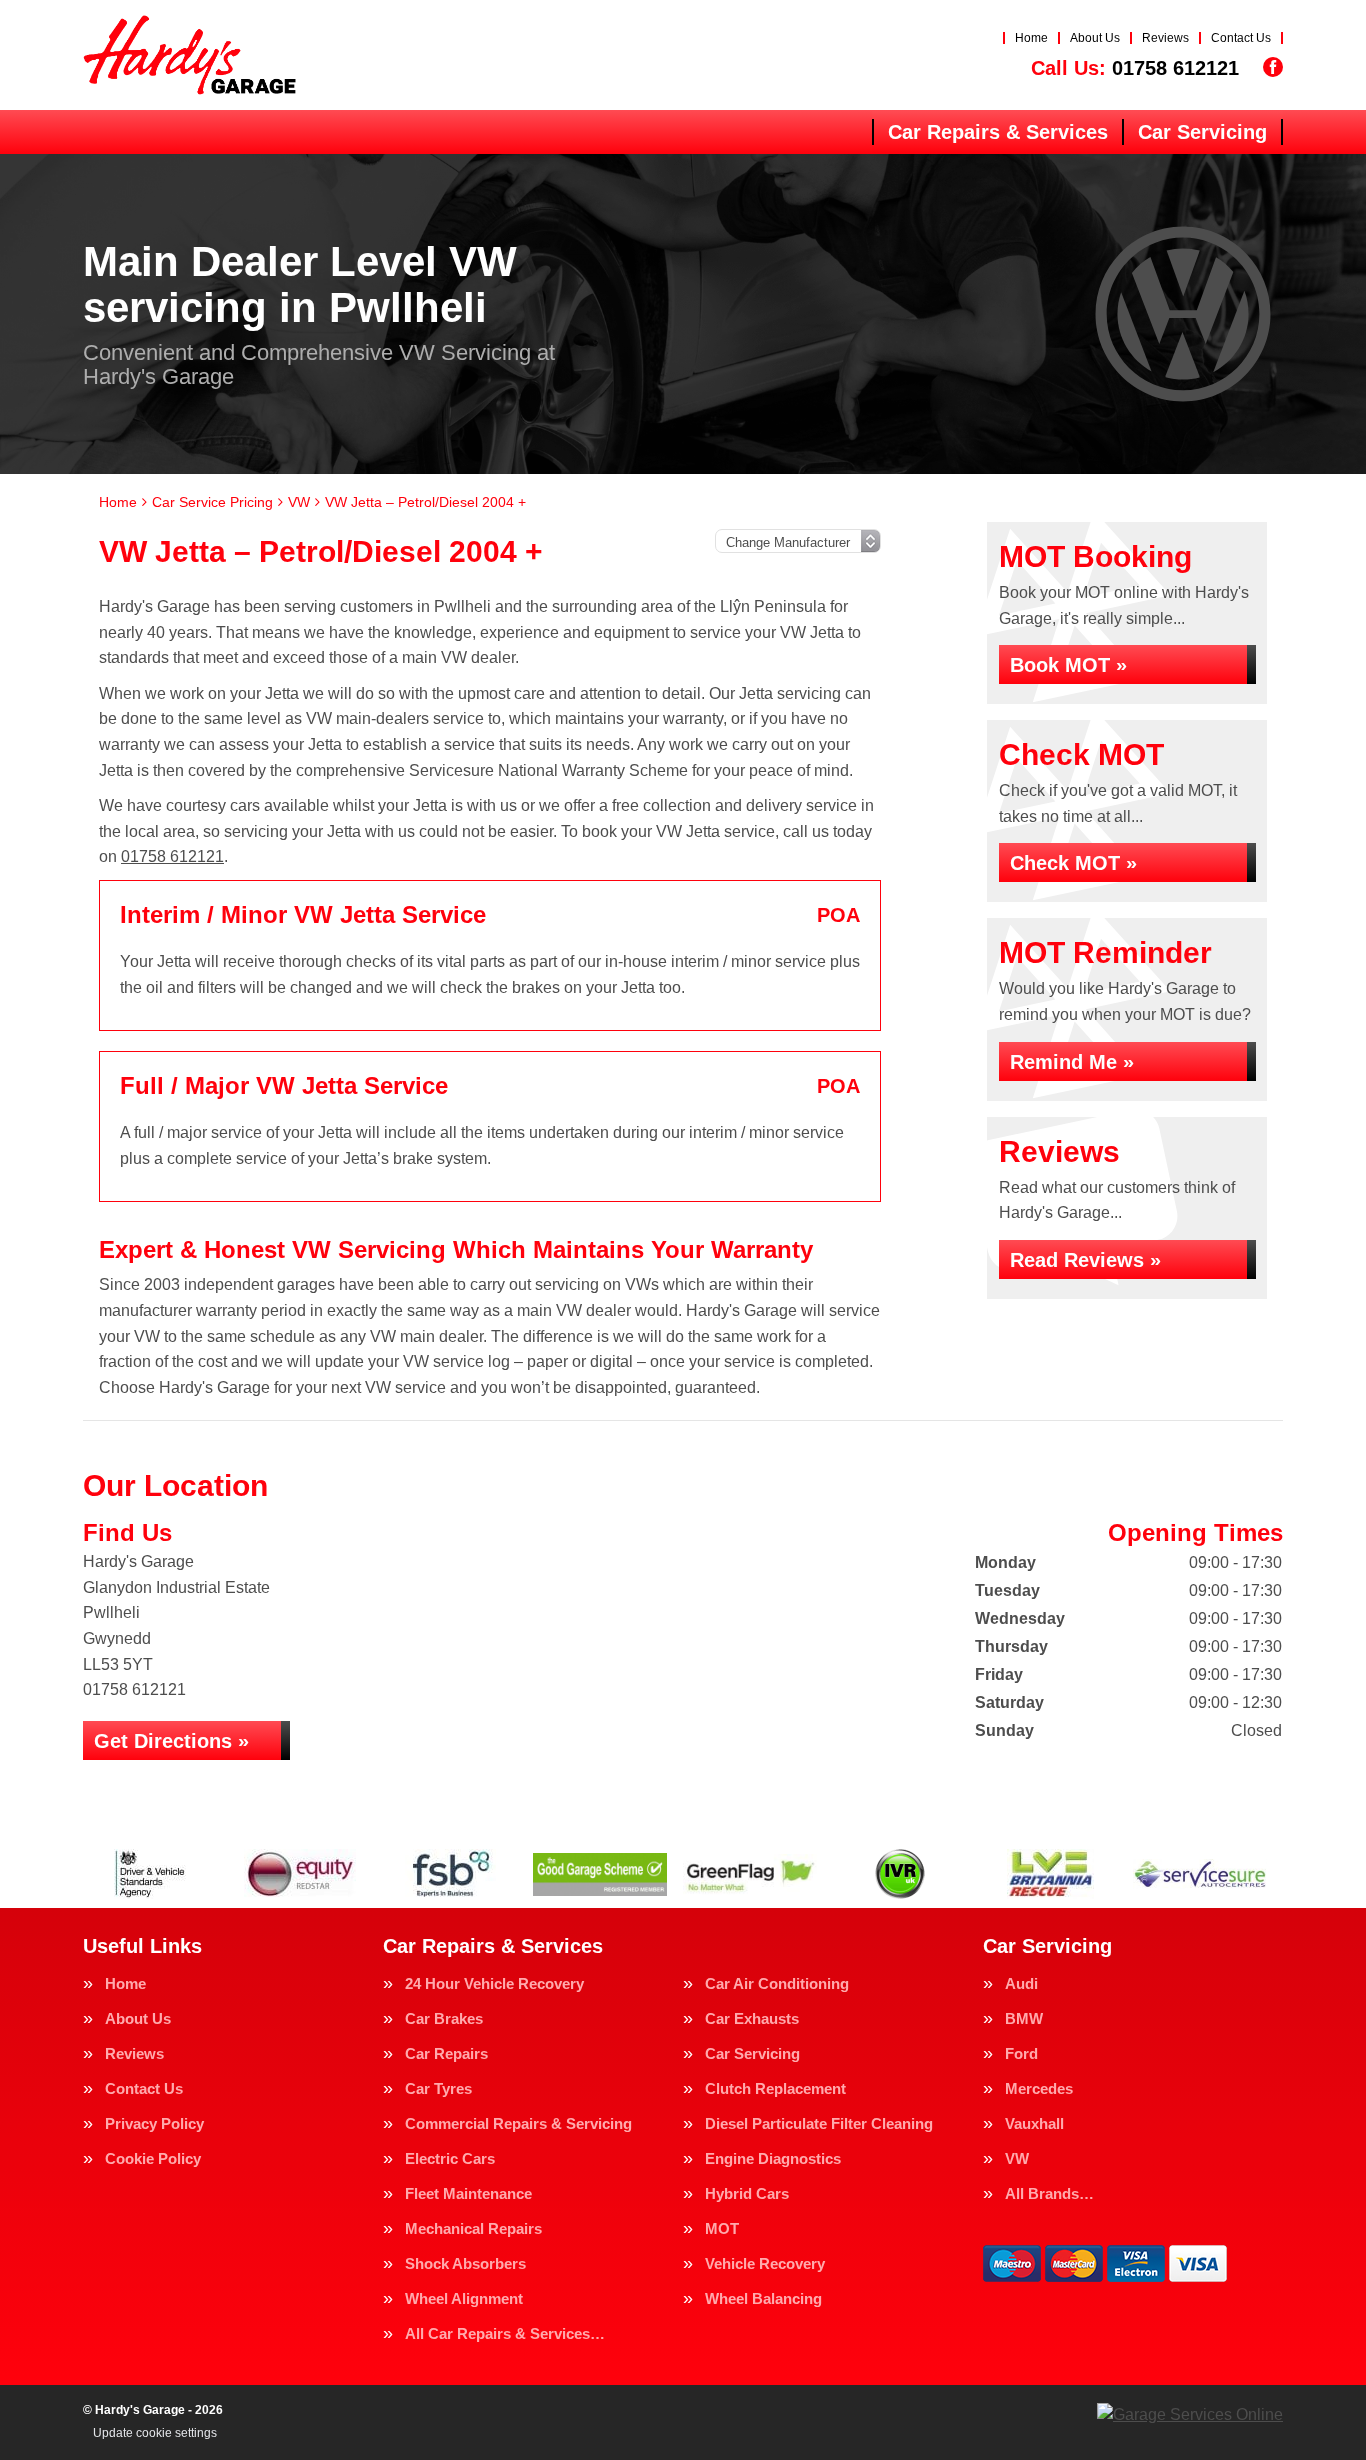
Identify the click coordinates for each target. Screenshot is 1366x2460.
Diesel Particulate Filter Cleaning (819, 2123)
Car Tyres (438, 2088)
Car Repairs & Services (998, 132)
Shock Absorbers (465, 2263)
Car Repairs (446, 2053)
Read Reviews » (1085, 1260)
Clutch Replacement (775, 2088)
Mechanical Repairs (473, 2228)
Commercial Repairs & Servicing (518, 2123)
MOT (722, 2228)
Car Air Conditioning (777, 1983)
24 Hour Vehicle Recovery (494, 1983)
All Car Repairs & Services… (505, 2333)
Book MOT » (1068, 665)
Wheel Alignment (464, 2298)
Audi (1021, 1983)
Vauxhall (1034, 2123)
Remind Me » (1072, 1062)
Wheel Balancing (763, 2298)
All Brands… (1049, 2193)
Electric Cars (450, 2158)
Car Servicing (1202, 132)
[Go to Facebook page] (1273, 67)
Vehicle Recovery (765, 2263)
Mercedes (1039, 2088)
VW (1017, 2158)
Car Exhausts (752, 2018)
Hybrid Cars (747, 2193)
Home (1031, 38)
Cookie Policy (153, 2158)
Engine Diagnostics (773, 2158)
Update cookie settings (155, 2433)
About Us (1095, 38)
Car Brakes (444, 2018)
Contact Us (1241, 38)
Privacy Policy (154, 2123)
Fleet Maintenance (468, 2193)
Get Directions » (171, 1741)
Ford (1021, 2053)
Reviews (1165, 38)
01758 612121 (1135, 68)
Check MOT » (1073, 863)
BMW (1024, 2018)
